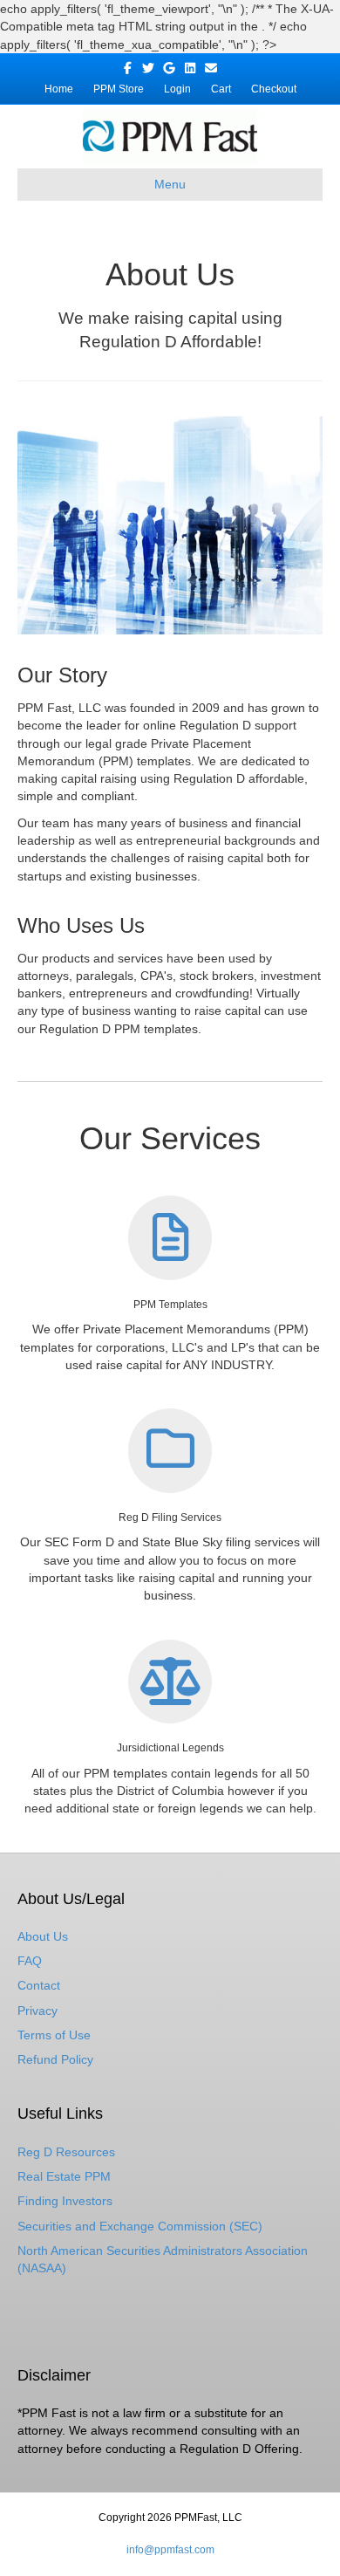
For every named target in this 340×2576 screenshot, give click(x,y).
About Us (43, 1936)
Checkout (274, 89)
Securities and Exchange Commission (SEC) (140, 2226)
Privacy (37, 2011)
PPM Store (119, 89)
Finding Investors (65, 2201)
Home (59, 89)
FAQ (30, 1961)
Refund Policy (55, 2059)
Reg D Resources (66, 2152)
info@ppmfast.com (170, 2550)
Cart (221, 89)
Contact (39, 1985)
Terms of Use (54, 2035)
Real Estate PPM (64, 2176)
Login (177, 89)
